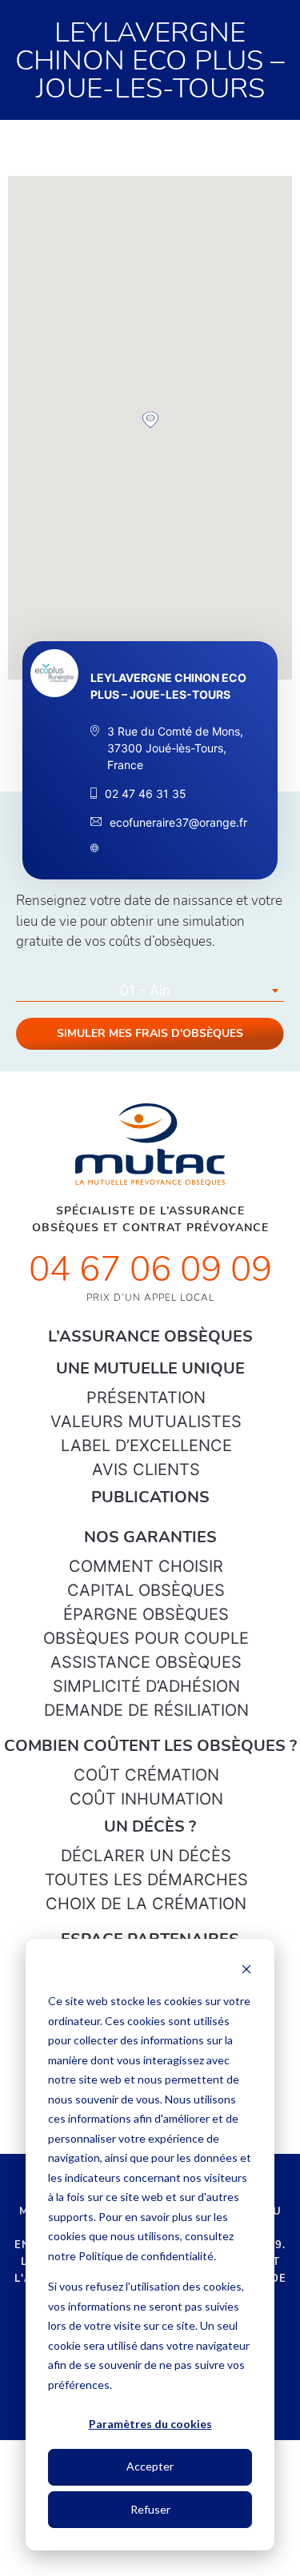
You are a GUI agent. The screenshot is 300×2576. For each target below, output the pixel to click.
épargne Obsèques (146, 1614)
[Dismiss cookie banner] (246, 1971)
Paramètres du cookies (150, 2424)
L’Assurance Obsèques (150, 1336)
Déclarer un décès (146, 1856)
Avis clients (146, 1469)
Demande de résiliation (146, 1710)
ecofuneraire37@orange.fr (178, 822)
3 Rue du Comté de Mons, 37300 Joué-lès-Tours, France (175, 748)
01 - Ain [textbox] (146, 990)
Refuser (150, 2509)
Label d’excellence (146, 1446)
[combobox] (150, 991)
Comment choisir (146, 1566)
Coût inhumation (146, 1799)
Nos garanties (150, 1537)
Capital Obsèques (146, 1590)
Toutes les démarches (146, 1880)
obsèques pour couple (146, 1638)
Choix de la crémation (146, 1904)
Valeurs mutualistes (146, 1422)
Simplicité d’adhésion (146, 1686)
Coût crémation (146, 1775)
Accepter (150, 2466)
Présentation (146, 1398)
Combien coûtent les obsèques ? (150, 1746)
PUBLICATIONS (150, 1497)
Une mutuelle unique (150, 1368)
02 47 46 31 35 (146, 794)
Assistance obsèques (146, 1662)
